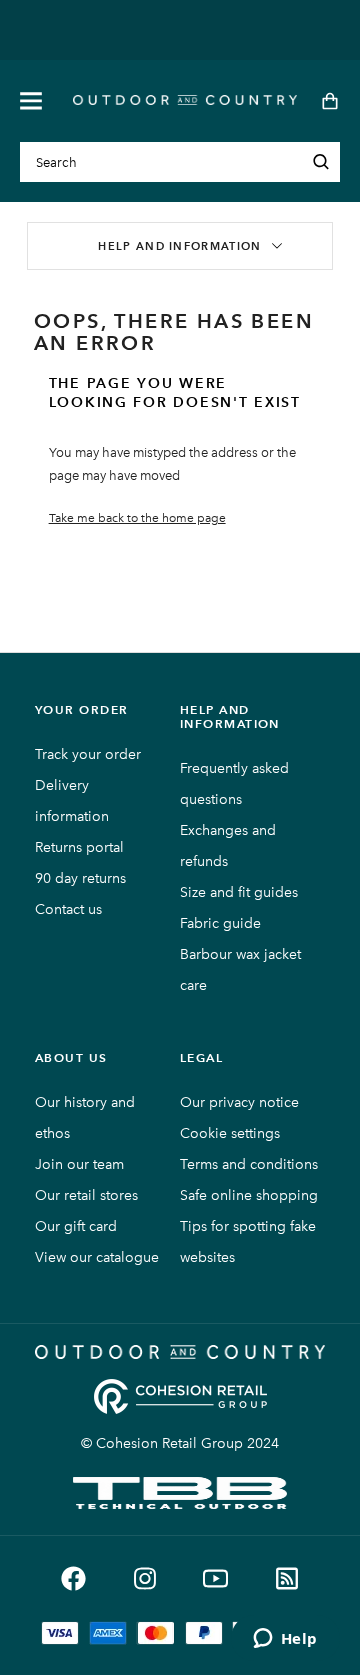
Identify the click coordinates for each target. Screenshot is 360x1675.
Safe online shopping (249, 1195)
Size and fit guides (239, 892)
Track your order (88, 754)
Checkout (323, 101)
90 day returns (80, 878)
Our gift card (76, 1226)
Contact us (68, 909)
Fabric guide (220, 923)
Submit (321, 162)
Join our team (79, 1164)
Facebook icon (73, 1578)
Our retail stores (86, 1195)
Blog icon (286, 1578)
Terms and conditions (249, 1164)
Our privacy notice (239, 1102)
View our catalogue (97, 1257)
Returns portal (79, 847)
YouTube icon (215, 1578)
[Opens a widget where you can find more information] (285, 1640)
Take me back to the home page (137, 518)
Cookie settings (230, 1133)
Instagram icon (144, 1578)
